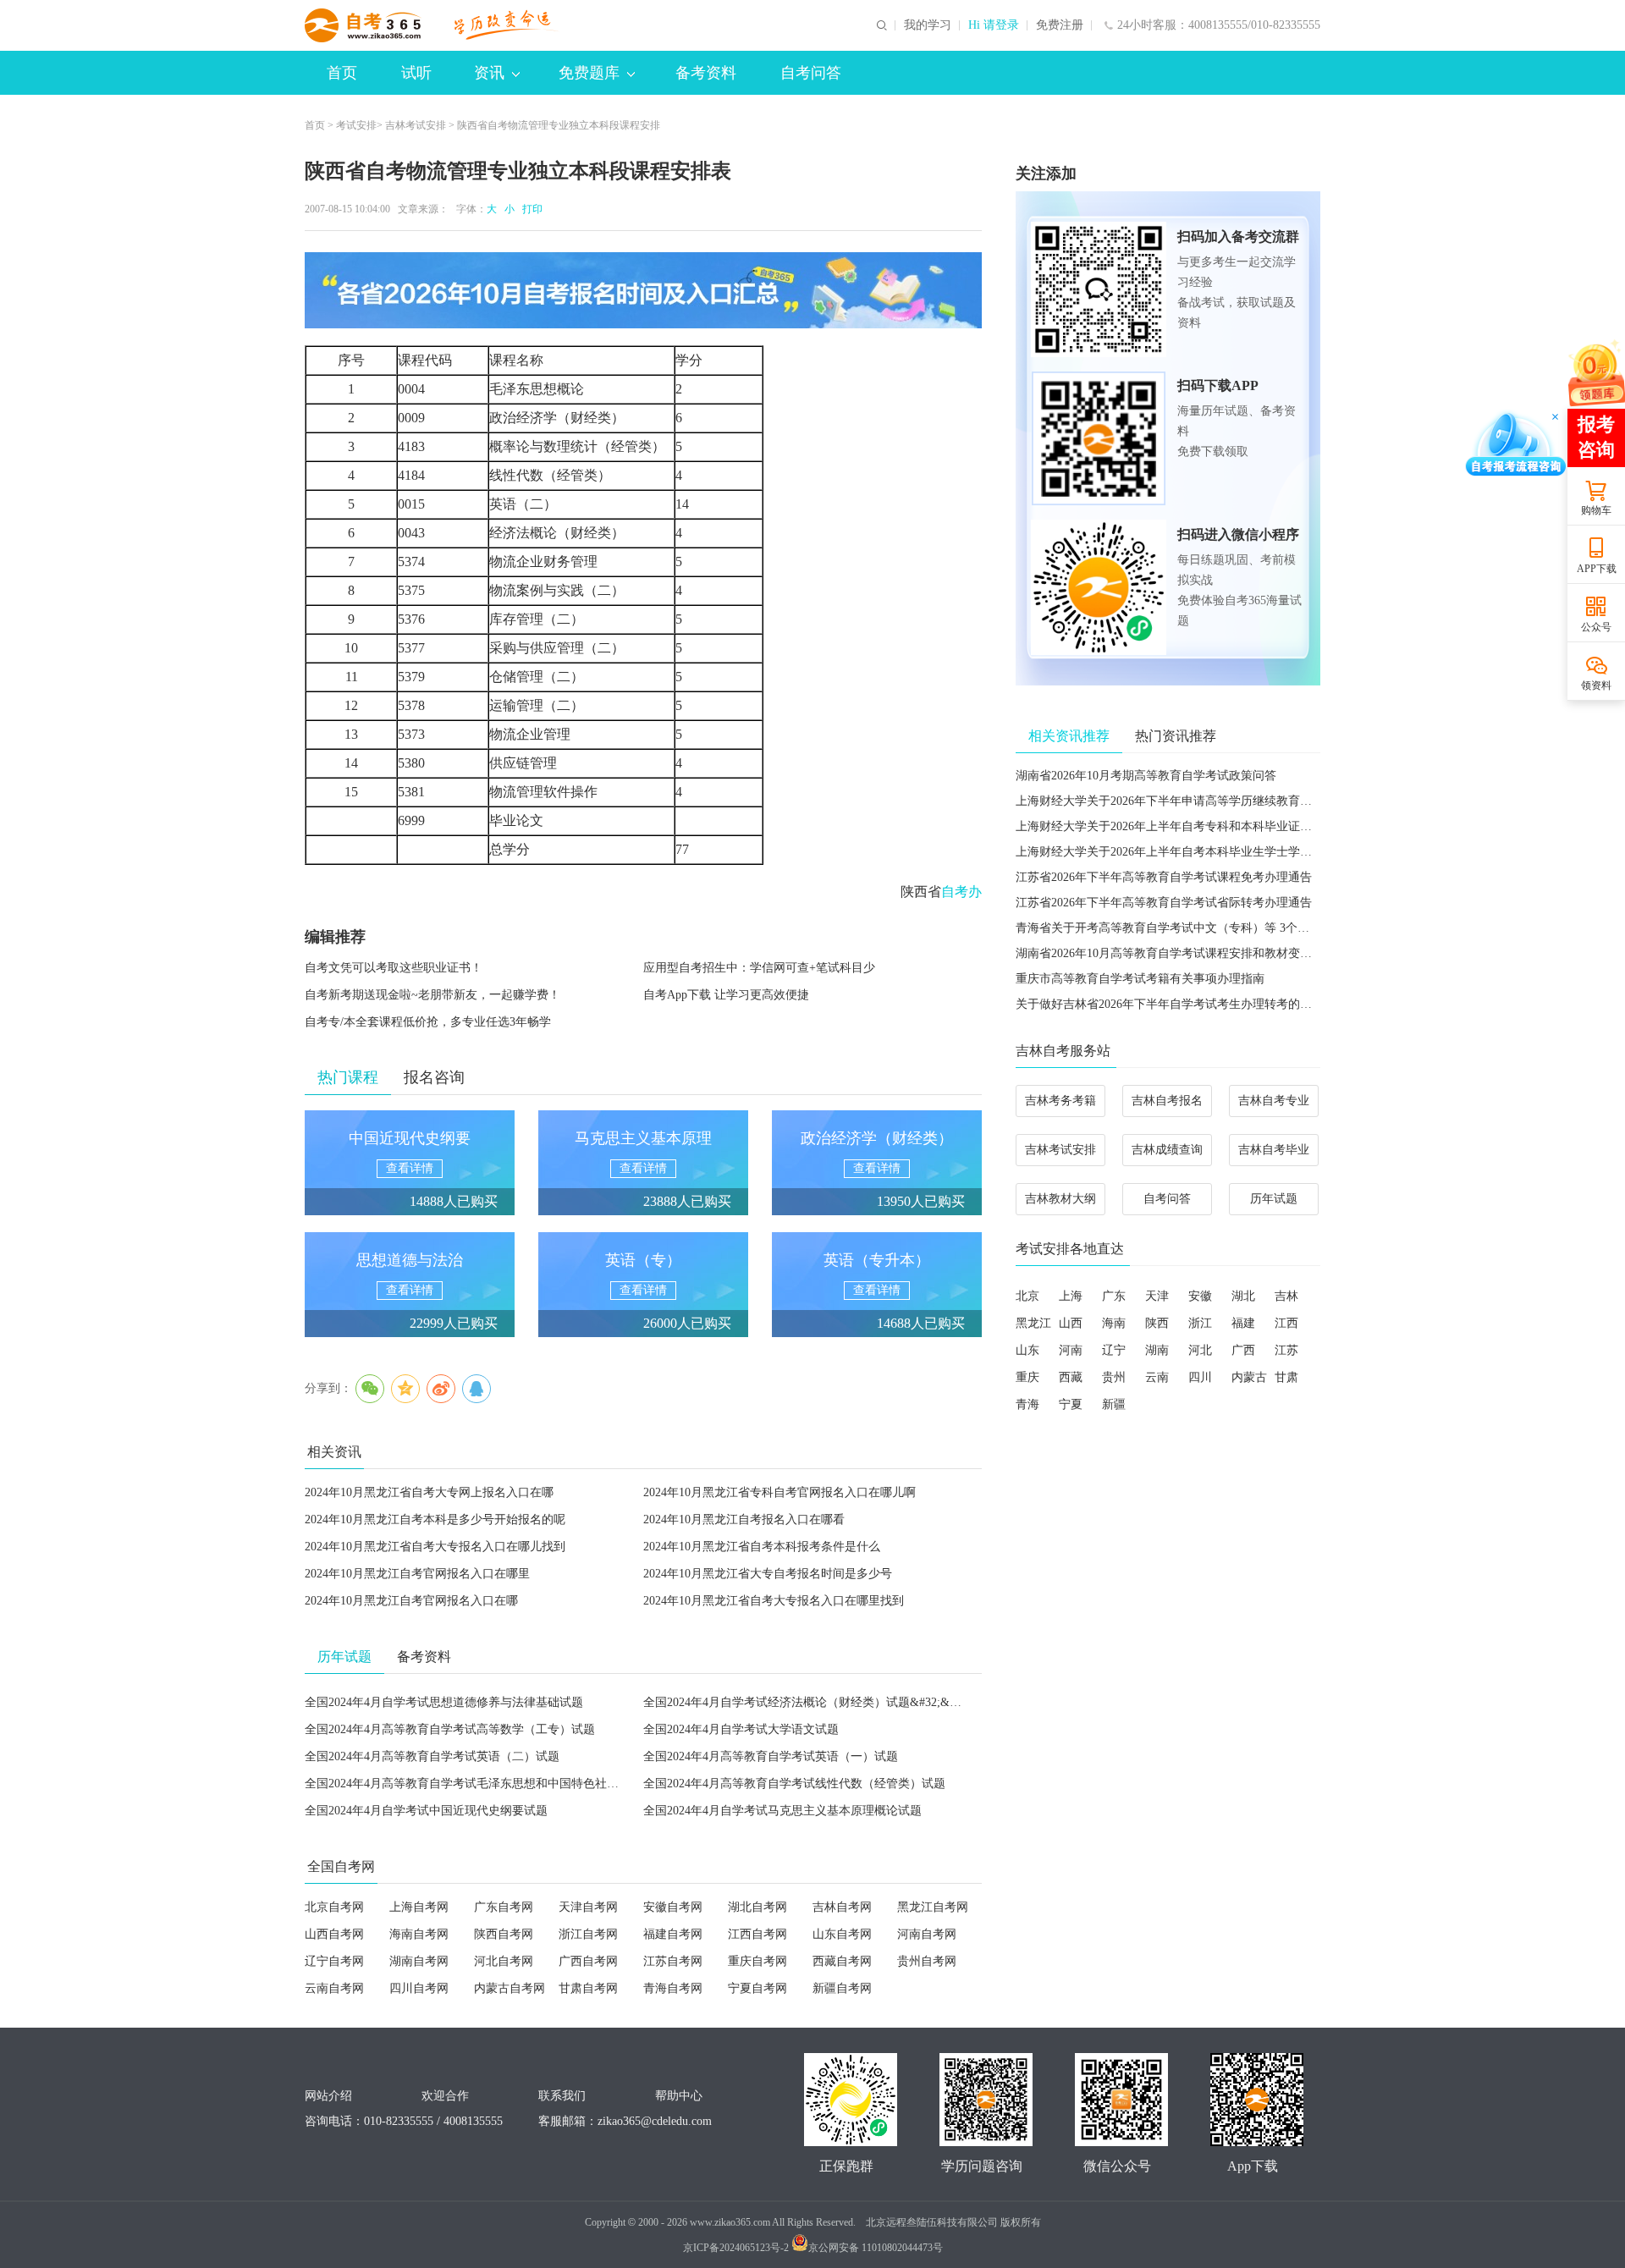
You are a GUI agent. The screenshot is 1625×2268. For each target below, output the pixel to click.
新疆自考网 (842, 1988)
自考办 (961, 892)
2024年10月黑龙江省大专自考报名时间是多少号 (768, 1574)
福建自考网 (673, 1934)
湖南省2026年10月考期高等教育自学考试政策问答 (1146, 776)
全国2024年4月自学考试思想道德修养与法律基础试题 (444, 1702)
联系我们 (562, 2096)
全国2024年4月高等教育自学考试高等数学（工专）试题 (450, 1729)
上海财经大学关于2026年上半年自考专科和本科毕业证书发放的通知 (1193, 826)
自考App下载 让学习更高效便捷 (726, 995)
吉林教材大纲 (1060, 1199)
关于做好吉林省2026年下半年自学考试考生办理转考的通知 (1170, 1004)
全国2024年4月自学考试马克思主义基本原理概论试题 (782, 1811)
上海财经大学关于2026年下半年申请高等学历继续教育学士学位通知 (1193, 801)
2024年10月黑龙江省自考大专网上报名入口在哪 (429, 1492)
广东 (1114, 1296)
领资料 (1596, 685)
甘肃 (1286, 1377)
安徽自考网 (673, 1907)
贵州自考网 (927, 1961)
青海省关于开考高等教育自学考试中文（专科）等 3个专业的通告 (1186, 928)
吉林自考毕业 (1274, 1150)
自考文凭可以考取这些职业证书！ (394, 968)
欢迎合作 (445, 2096)
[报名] (643, 290)
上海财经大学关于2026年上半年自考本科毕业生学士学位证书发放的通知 (1205, 852)
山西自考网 (334, 1934)
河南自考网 (927, 1934)
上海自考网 (419, 1907)
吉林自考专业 (1274, 1101)
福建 (1243, 1323)
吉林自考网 (842, 1907)
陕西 (1157, 1323)
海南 (1114, 1323)
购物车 (1596, 510)
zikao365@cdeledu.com (655, 2121)
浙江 (1200, 1323)
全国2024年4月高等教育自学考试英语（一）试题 (771, 1756)
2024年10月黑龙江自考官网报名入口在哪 (411, 1601)
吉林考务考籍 (1060, 1101)
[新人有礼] (1595, 372)
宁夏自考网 (757, 1988)
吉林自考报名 (1167, 1101)
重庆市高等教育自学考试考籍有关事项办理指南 (1140, 979)
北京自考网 (334, 1907)
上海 (1071, 1296)
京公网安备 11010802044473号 (876, 2248)
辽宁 (1114, 1350)
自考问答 (811, 73)
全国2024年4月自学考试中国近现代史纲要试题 (426, 1811)
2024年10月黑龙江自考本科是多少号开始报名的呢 (435, 1519)
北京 (1027, 1296)
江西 (1286, 1323)
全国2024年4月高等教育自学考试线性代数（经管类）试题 (794, 1784)
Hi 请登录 (994, 25)
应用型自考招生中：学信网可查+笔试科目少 (759, 968)
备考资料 (706, 73)
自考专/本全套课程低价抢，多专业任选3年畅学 (428, 1022)
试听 (416, 73)
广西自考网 (588, 1961)
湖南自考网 (419, 1961)
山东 (1027, 1350)
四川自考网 (419, 1988)
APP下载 (1597, 569)
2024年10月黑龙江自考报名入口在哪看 (744, 1519)
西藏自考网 (842, 1961)
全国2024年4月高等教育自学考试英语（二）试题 (432, 1756)
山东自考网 (842, 1934)
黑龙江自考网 (933, 1907)
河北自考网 (504, 1961)
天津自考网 (588, 1907)
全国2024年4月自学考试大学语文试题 (741, 1729)
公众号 (1596, 627)
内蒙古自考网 (510, 1988)
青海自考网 (673, 1988)
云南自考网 (334, 1988)
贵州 (1114, 1377)
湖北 (1243, 1296)
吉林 (1286, 1296)
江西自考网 (757, 1934)
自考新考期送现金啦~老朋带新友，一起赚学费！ (432, 995)
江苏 (1286, 1350)
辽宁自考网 (334, 1961)
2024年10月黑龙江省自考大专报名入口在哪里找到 (774, 1601)
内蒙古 (1249, 1377)
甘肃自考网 (588, 1988)
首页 (342, 73)
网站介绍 (328, 2096)
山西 (1071, 1323)
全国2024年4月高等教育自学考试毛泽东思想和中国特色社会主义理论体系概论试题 (521, 1784)
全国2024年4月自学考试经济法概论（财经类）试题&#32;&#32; (807, 1702)
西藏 (1071, 1377)
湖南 (1157, 1350)
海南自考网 (419, 1934)
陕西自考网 (504, 1934)
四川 (1200, 1377)
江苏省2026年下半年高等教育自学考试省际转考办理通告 (1164, 903)
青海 (1027, 1404)
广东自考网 (504, 1907)
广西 (1243, 1350)
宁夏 (1071, 1404)
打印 (530, 209)
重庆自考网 (757, 1961)
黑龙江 (1033, 1323)
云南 (1157, 1377)
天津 (1157, 1296)
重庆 (1027, 1377)
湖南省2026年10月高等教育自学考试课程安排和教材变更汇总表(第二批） (1207, 953)
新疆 (1114, 1404)
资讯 (489, 73)
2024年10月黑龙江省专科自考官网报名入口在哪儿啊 (779, 1492)
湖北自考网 (757, 1907)
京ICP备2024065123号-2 (736, 2248)
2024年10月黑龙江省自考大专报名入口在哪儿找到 (435, 1547)
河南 (1071, 1350)
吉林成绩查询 (1167, 1150)
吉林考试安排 (416, 125)
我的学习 (928, 25)
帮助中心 (679, 2096)
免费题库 (589, 73)
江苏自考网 (673, 1961)
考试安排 (356, 125)
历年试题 (1274, 1199)
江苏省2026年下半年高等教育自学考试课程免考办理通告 (1164, 877)
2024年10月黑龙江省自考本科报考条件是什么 (762, 1547)
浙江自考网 (588, 1934)
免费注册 (1060, 25)
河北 (1200, 1350)
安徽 (1200, 1296)
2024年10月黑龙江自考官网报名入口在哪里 (417, 1574)
